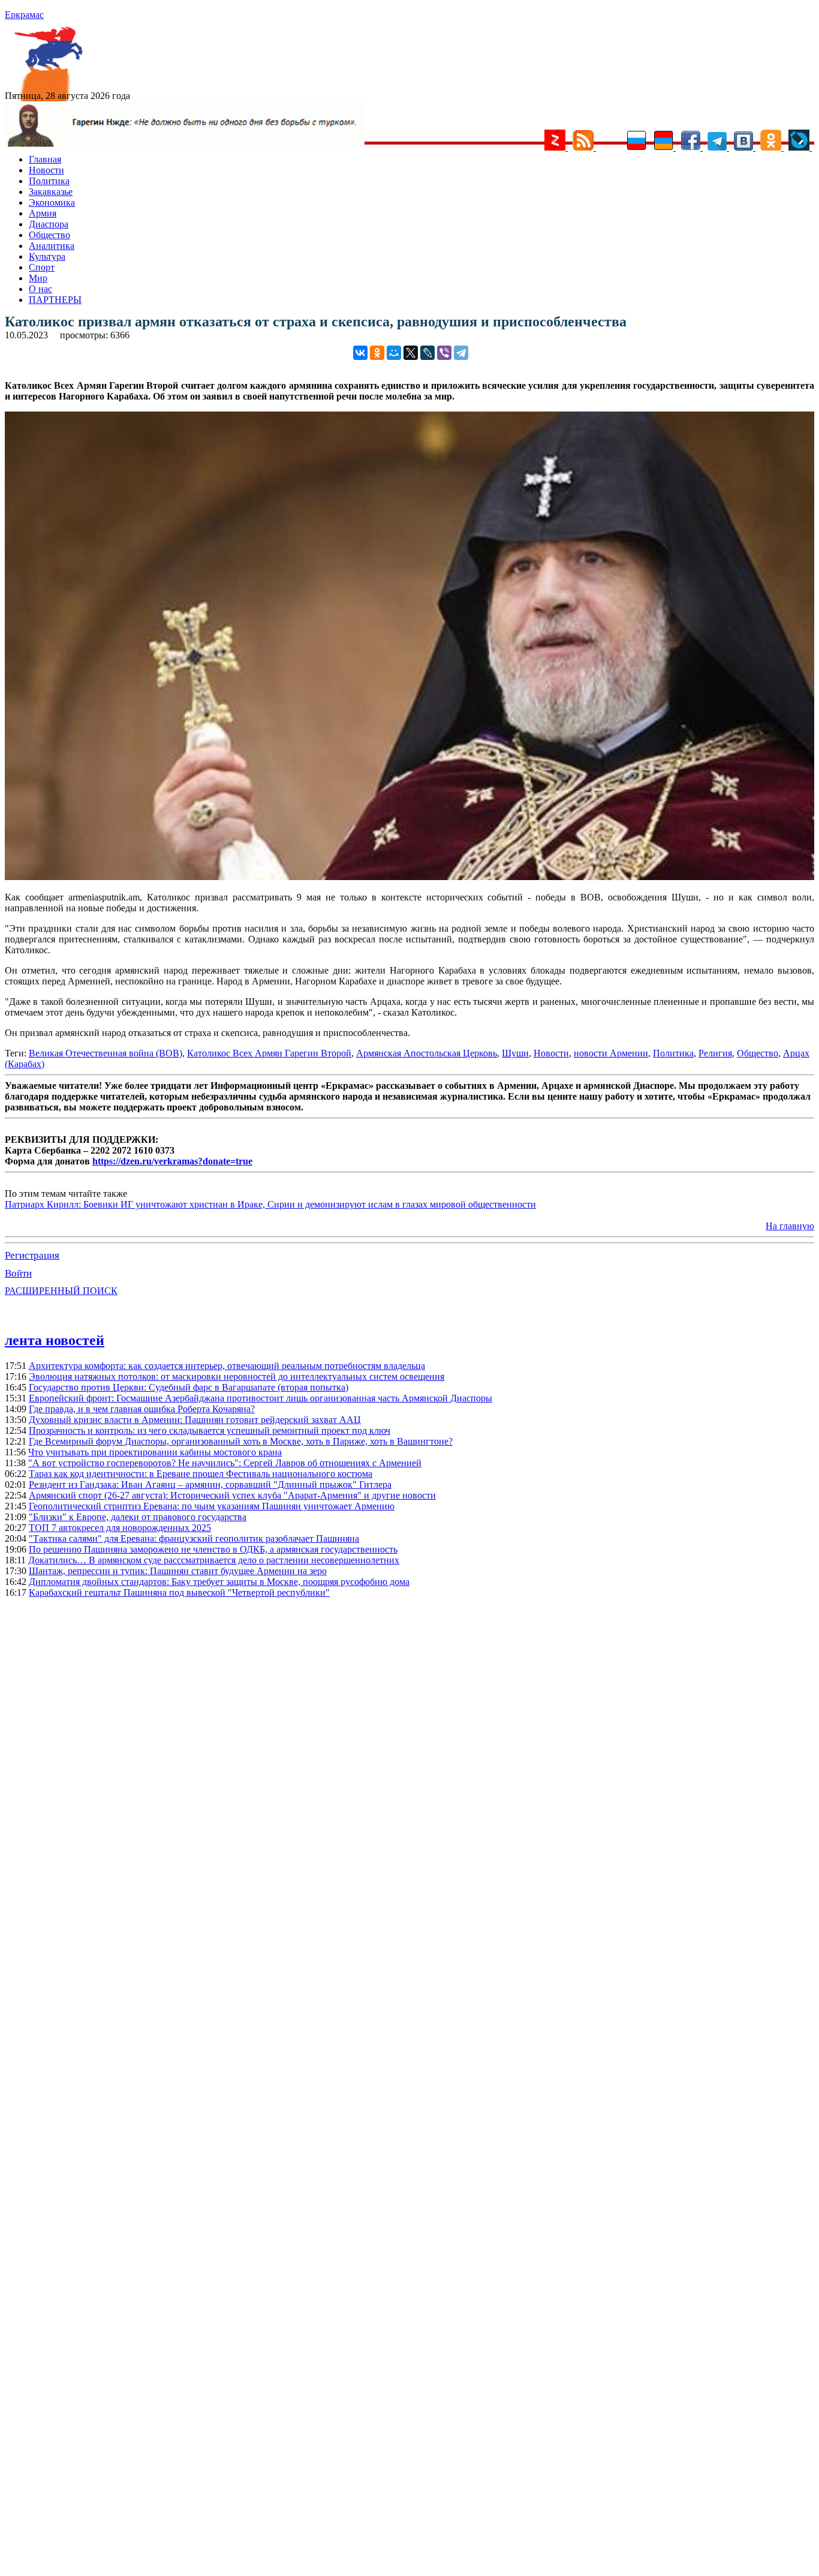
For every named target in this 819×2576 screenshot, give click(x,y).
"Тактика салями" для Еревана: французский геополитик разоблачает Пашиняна (194, 1538)
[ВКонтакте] (360, 353)
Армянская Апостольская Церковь (427, 1053)
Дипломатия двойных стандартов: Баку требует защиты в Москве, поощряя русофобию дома (219, 1582)
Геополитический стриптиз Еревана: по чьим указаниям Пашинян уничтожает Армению (212, 1506)
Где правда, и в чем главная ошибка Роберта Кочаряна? (142, 1409)
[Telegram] (461, 353)
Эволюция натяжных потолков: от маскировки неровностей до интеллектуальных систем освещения (237, 1376)
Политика (49, 181)
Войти (18, 1273)
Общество (49, 235)
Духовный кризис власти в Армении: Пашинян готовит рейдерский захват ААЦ (195, 1420)
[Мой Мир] (394, 353)
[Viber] (444, 353)
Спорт (42, 267)
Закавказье (51, 192)
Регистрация (32, 1255)
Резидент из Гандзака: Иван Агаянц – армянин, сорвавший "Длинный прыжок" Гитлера (210, 1484)
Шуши (515, 1053)
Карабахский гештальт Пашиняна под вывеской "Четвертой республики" (179, 1592)
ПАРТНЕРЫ (55, 300)
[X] (411, 353)
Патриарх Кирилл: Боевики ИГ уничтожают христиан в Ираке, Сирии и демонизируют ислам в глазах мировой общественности (270, 1204)
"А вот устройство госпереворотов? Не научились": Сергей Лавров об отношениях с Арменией (225, 1463)
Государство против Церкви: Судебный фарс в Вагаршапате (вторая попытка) (189, 1387)
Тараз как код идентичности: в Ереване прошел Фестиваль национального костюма (201, 1474)
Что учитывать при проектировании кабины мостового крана (155, 1452)
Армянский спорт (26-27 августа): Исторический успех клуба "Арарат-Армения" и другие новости (232, 1495)
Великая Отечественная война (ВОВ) (106, 1053)
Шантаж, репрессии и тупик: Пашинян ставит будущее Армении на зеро (178, 1571)
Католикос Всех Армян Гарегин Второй (269, 1053)
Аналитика (52, 246)
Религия (715, 1053)
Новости (46, 170)
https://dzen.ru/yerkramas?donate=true (172, 1161)
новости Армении (611, 1053)
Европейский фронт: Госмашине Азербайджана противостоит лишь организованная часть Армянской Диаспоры (261, 1398)
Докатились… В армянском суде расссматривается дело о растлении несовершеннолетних (214, 1560)
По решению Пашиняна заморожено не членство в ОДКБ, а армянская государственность (213, 1549)
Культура (47, 256)
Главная (45, 159)
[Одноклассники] (377, 353)
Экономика (52, 202)
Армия (43, 213)
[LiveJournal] (427, 353)
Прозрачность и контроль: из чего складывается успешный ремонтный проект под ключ (210, 1430)
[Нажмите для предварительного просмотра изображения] (409, 877)
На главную (790, 1226)
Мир (38, 278)
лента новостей (55, 1340)
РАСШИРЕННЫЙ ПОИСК (61, 1291)
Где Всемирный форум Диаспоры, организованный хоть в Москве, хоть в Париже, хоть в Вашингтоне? (241, 1441)
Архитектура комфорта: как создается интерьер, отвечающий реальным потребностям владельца (227, 1366)
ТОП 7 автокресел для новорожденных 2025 (120, 1528)
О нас (40, 289)
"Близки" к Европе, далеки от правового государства (138, 1517)
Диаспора (49, 224)
